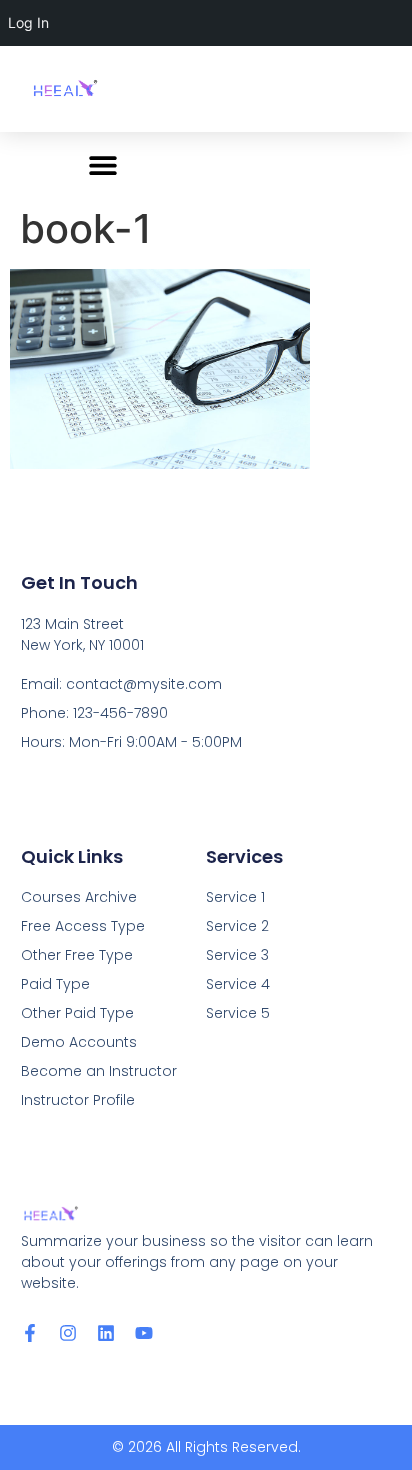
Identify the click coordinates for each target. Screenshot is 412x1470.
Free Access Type (83, 926)
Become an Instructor (99, 1071)
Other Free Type (77, 955)
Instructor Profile (78, 1100)
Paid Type (55, 984)
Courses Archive (79, 897)
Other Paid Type (77, 1013)
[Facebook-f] (30, 1333)
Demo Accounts (79, 1042)
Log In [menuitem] (28, 22)
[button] (103, 164)
